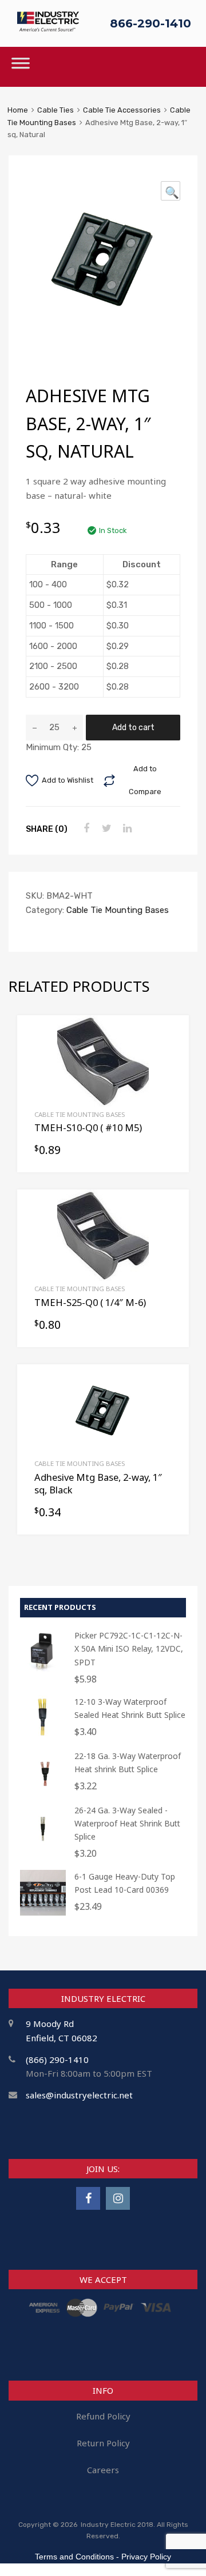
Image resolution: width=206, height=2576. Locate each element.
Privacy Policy (146, 2557)
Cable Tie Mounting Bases (118, 910)
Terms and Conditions (74, 2557)
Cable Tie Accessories (122, 110)
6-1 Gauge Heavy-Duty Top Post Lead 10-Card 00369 (125, 1883)
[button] (171, 191)
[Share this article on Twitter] (105, 828)
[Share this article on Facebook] (85, 828)
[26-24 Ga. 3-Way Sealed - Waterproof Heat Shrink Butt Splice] (43, 1846)
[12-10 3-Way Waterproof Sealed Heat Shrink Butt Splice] (43, 1738)
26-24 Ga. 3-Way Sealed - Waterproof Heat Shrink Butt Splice (127, 1823)
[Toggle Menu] (21, 67)
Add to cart (133, 727)
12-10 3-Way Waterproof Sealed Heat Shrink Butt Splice (130, 1708)
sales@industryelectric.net (79, 2095)
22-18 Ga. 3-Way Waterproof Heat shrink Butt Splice (128, 1762)
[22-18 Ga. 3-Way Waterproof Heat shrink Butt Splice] (43, 1792)
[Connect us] (88, 2198)
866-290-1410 (150, 23)
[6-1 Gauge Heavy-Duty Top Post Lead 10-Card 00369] (43, 1912)
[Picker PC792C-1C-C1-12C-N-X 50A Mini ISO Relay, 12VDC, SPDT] (43, 1671)
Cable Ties (56, 110)
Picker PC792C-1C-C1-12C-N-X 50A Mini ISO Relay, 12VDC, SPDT (129, 1648)
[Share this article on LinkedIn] (126, 828)
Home (18, 110)
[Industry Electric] (48, 28)
